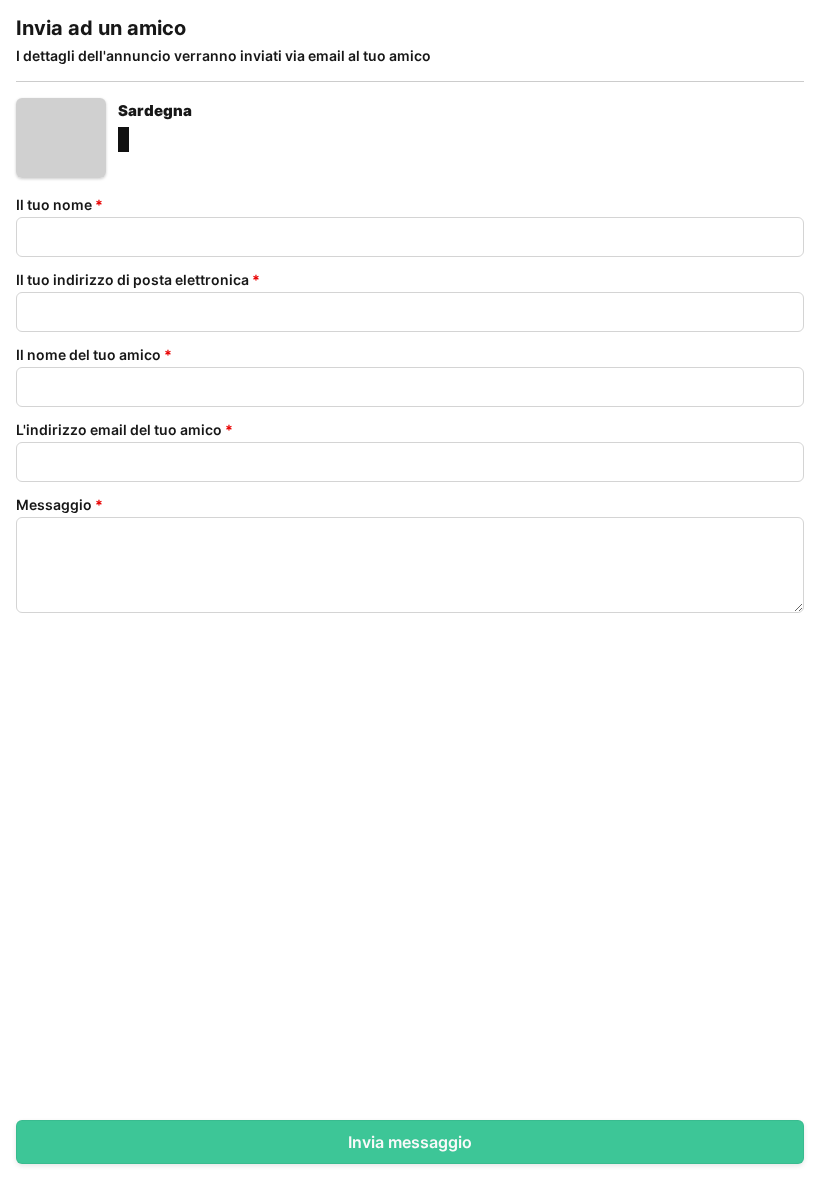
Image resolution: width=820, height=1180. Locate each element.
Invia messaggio (410, 1142)
